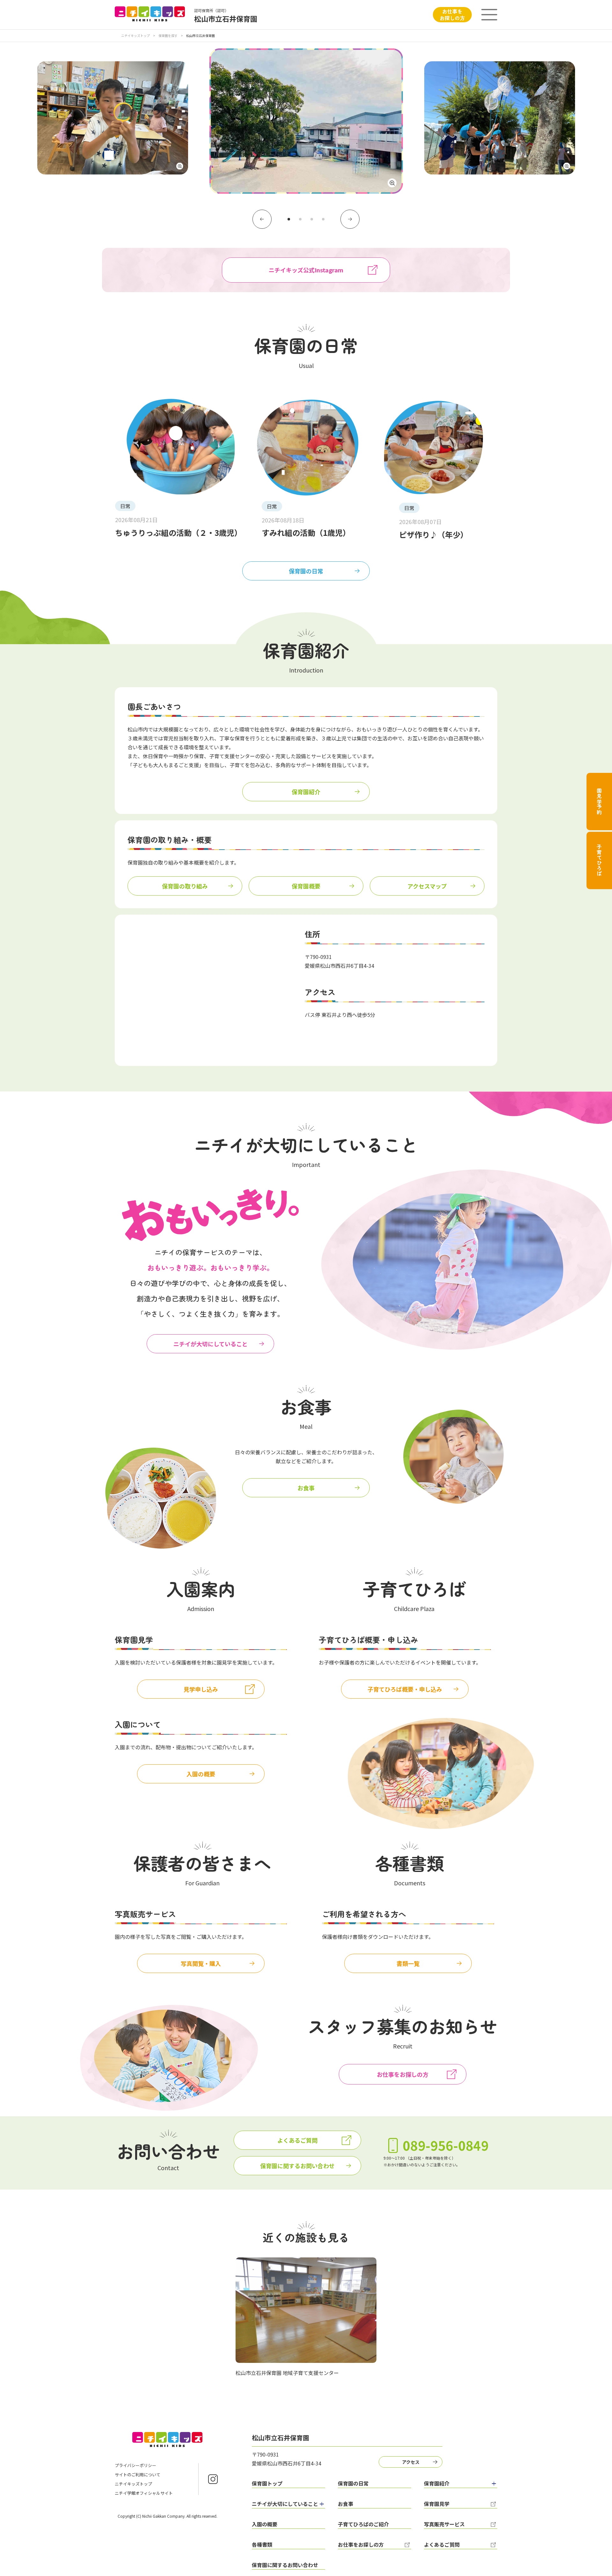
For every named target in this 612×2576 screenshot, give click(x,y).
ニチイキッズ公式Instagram (306, 270)
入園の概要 (201, 1774)
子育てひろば (599, 860)
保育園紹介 (306, 792)
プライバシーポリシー (135, 2465)
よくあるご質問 (297, 2140)
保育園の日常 (306, 571)
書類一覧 (408, 1963)
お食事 (306, 1488)
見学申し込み (201, 1689)
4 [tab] (323, 219)
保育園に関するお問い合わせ (297, 2166)
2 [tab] (300, 219)
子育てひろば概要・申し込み (405, 1689)
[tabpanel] (306, 124)
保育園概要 (306, 886)
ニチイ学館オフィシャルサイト (144, 2493)
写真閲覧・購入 (201, 1963)
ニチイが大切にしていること (211, 1344)
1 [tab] (289, 219)
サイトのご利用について (138, 2475)
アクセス (411, 2462)
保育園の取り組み (185, 886)
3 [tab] (312, 219)
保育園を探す (168, 36)
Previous (262, 219)
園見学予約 (599, 802)
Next (350, 219)
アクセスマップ (427, 886)
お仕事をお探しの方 (452, 14)
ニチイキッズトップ (135, 36)
